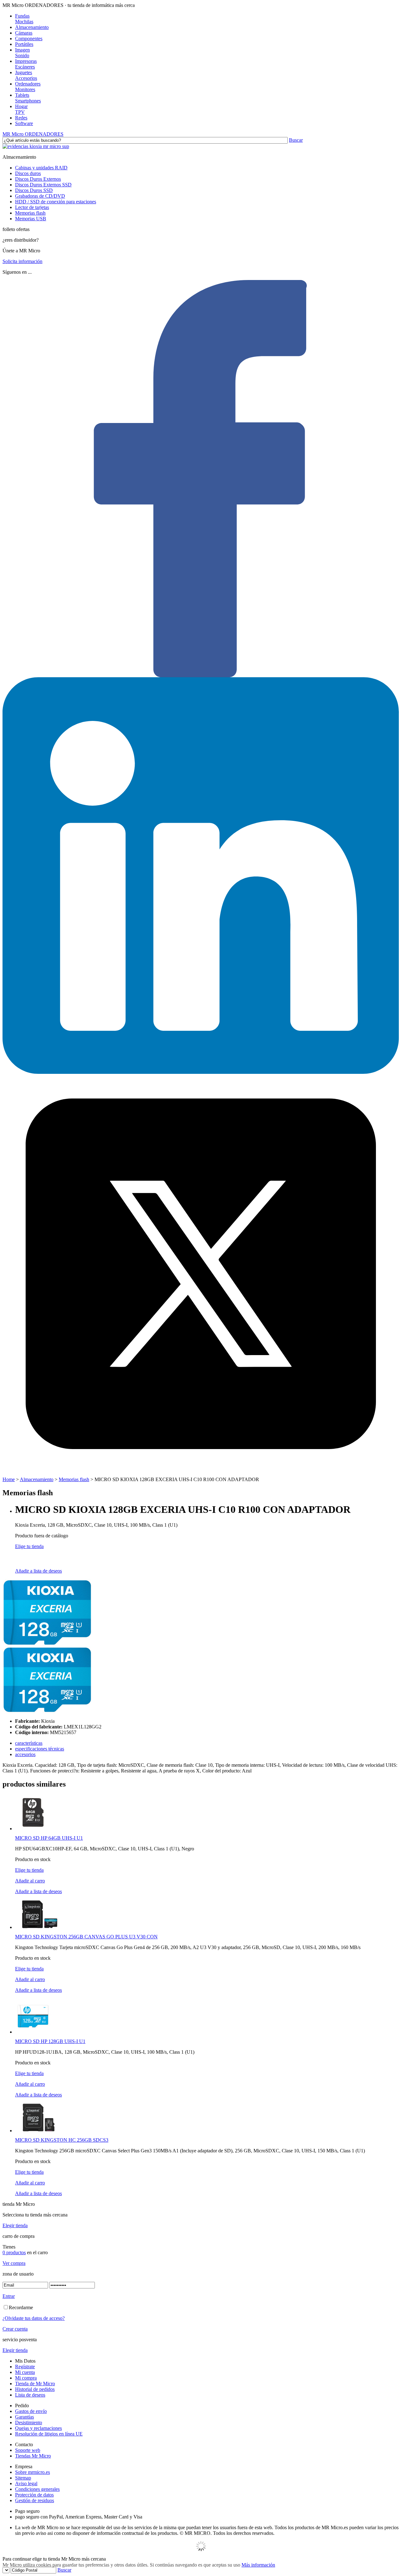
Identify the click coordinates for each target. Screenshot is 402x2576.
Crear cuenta (15, 2329)
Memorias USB (31, 219)
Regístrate (25, 2367)
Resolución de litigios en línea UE (49, 2434)
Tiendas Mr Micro (33, 2456)
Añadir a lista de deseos (38, 1571)
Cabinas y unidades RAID (41, 168)
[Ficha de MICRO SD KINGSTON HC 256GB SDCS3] (39, 2131)
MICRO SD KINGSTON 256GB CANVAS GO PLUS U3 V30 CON (86, 1937)
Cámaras (24, 33)
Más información (258, 2565)
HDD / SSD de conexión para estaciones (56, 202)
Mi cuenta (25, 2372)
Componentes (29, 38)
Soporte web (28, 2450)
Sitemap (23, 2478)
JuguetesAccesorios (26, 75)
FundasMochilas (24, 19)
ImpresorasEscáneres (26, 64)
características (29, 1743)
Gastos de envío (31, 2411)
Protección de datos (34, 2495)
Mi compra (26, 2378)
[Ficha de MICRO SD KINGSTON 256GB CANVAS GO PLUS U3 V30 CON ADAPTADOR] (39, 1927)
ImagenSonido (22, 53)
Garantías (24, 2417)
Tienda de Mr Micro (35, 2384)
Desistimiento (29, 2422)
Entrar (9, 2296)
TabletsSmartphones (28, 98)
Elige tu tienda (29, 1546)
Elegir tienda (15, 2225)
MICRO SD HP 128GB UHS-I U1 (50, 2041)
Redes (21, 118)
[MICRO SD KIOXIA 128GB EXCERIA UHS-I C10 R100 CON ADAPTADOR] (47, 1644)
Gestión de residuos (35, 2500)
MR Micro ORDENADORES (33, 134)
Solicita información (22, 261)
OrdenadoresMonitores (28, 87)
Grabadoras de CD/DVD (40, 196)
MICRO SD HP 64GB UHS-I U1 (49, 1838)
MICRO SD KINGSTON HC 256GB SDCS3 (62, 2140)
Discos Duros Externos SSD (43, 185)
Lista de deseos (30, 2395)
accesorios (25, 1754)
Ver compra (14, 2263)
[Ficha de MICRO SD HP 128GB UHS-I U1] (33, 2032)
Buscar (296, 140)
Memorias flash (30, 213)
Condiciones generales (37, 2489)
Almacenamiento (32, 27)
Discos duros (28, 173)
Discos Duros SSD (34, 190)
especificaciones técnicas (40, 1749)
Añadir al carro (30, 1881)
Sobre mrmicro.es (33, 2472)
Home (9, 1479)
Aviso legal (26, 2483)
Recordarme (21, 2307)
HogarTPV (21, 109)
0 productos (14, 2252)
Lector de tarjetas (32, 207)
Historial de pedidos (35, 2389)
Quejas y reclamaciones (38, 2428)
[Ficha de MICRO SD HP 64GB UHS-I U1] (33, 1829)
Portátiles (24, 44)
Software (24, 123)
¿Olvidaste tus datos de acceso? (34, 2318)
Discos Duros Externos (38, 179)
